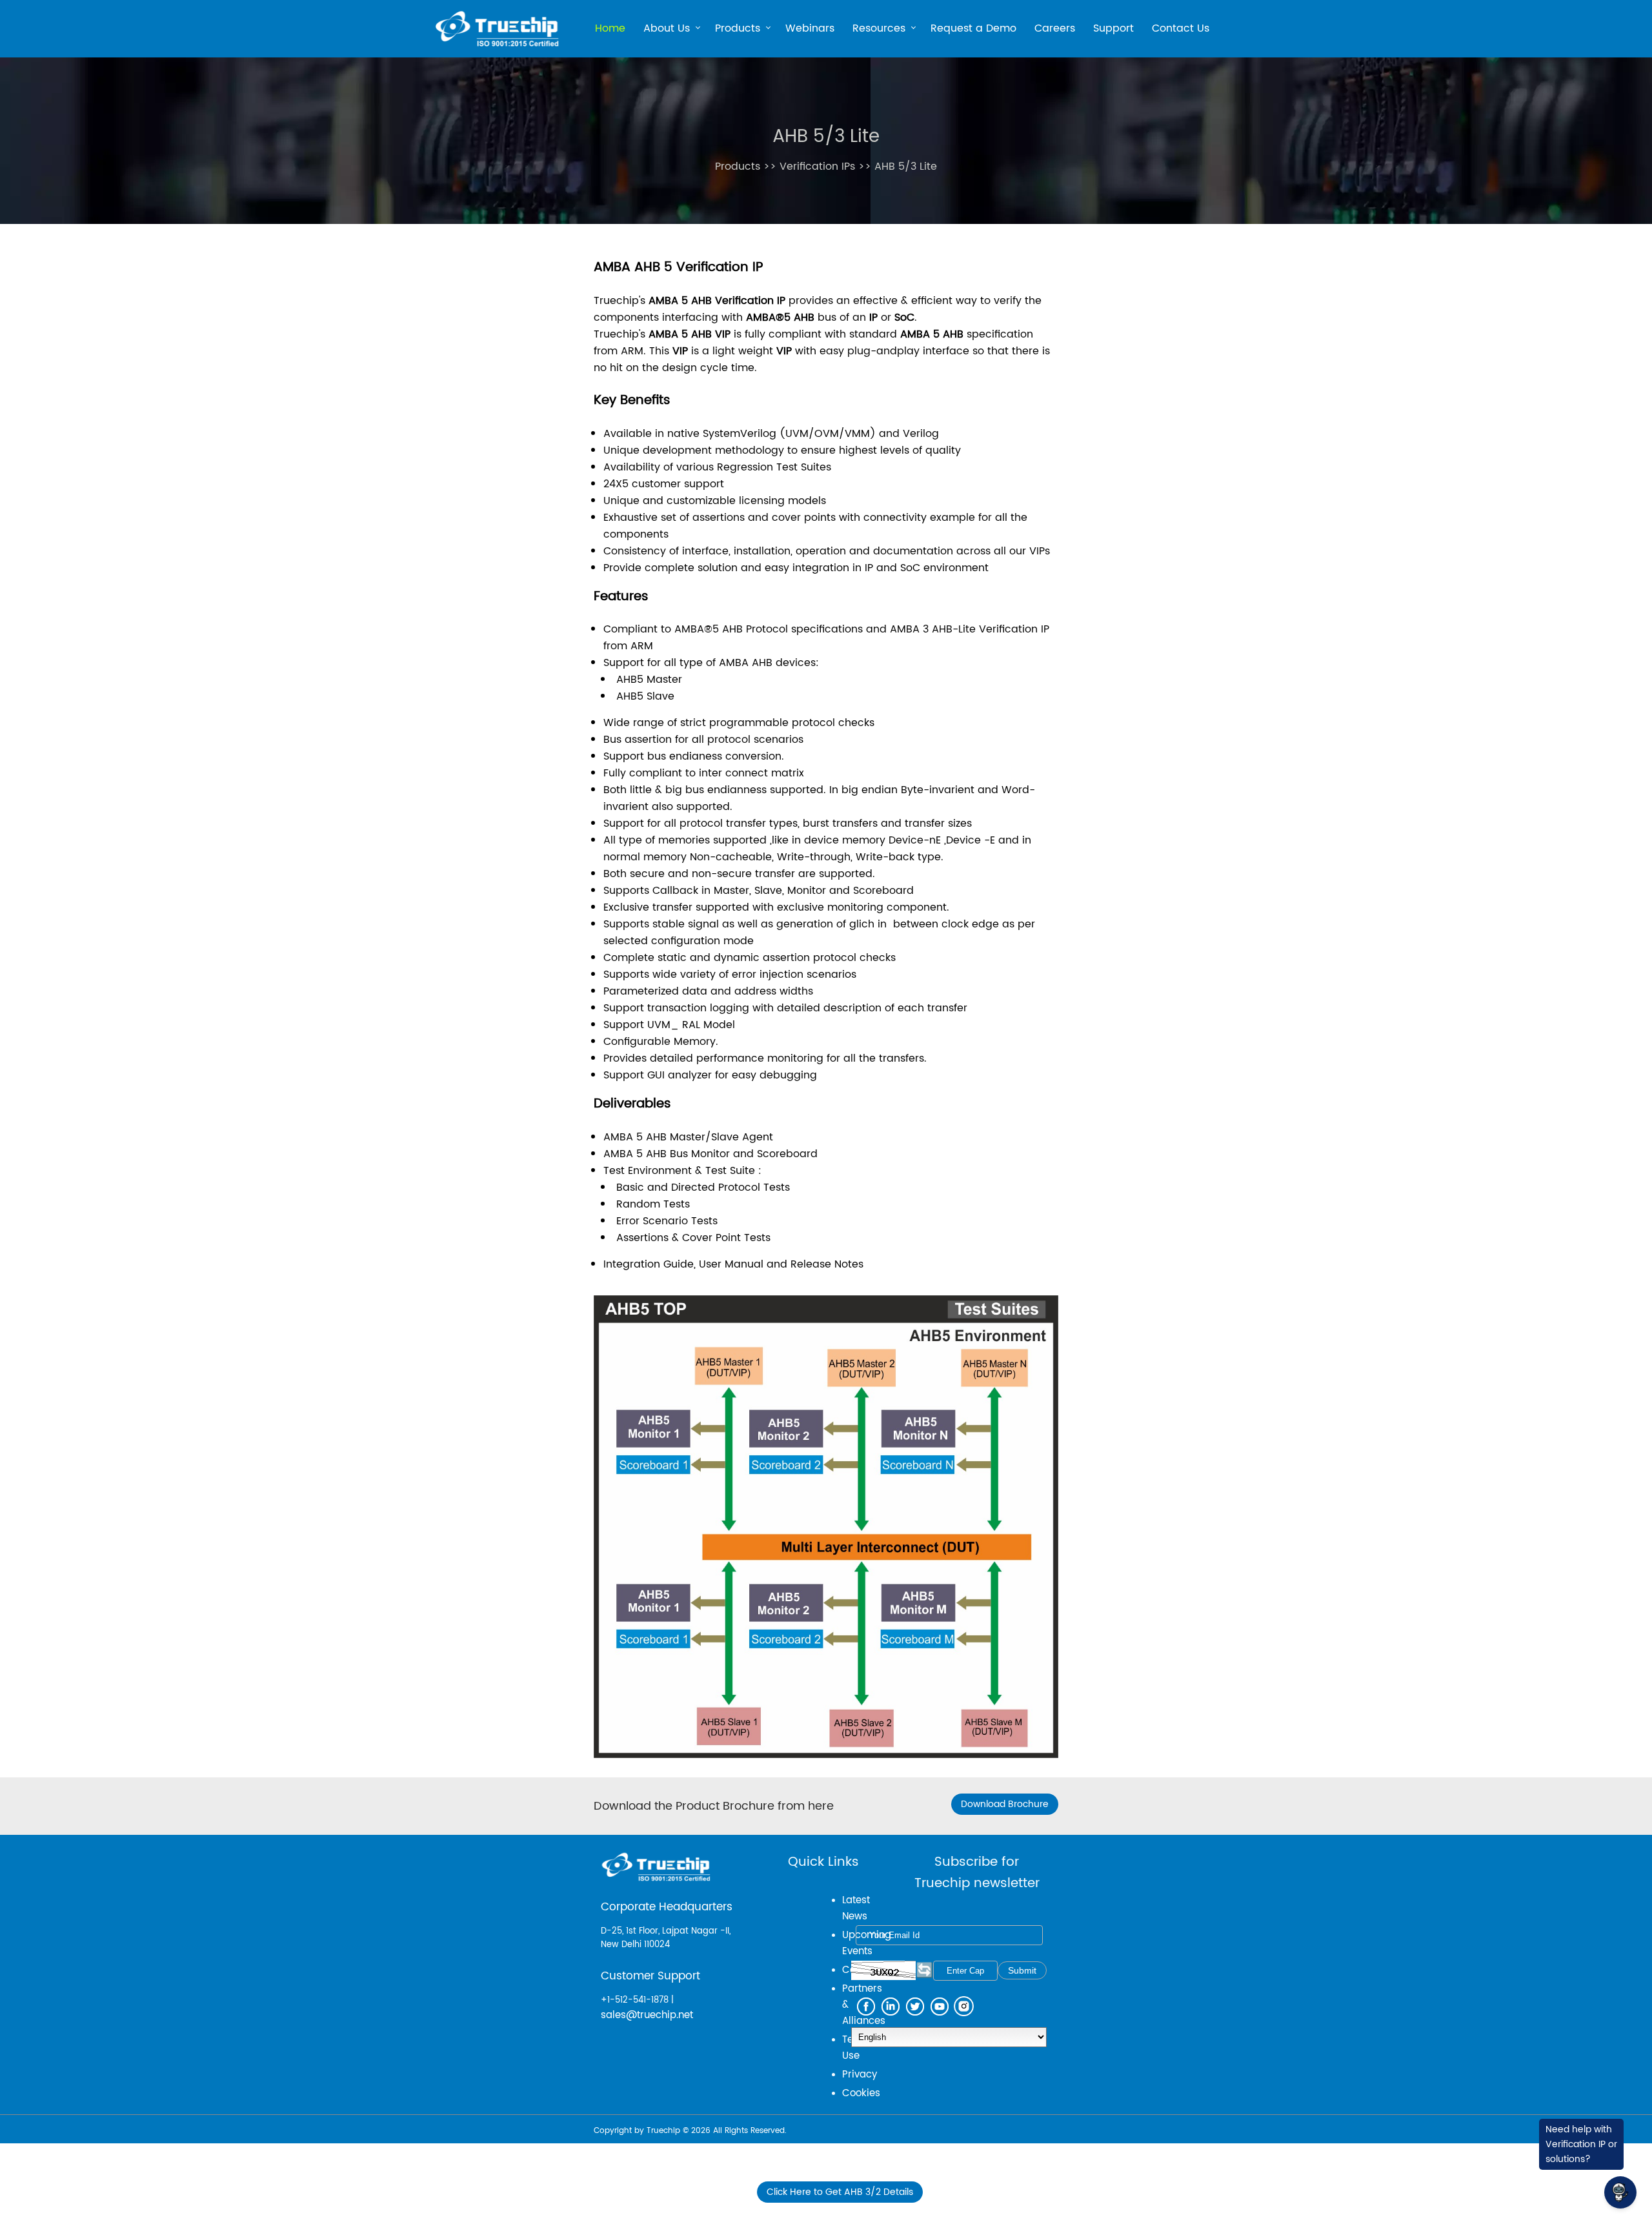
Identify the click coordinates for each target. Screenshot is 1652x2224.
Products (738, 30)
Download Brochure (1005, 1804)
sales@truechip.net (647, 2015)
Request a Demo (973, 28)
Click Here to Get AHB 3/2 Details (840, 2192)
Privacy (860, 2075)
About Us (667, 30)
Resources (879, 30)
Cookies (861, 2093)
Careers (1055, 28)
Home (610, 28)
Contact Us (1181, 28)
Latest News (856, 1908)
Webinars (810, 28)
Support (1113, 28)
